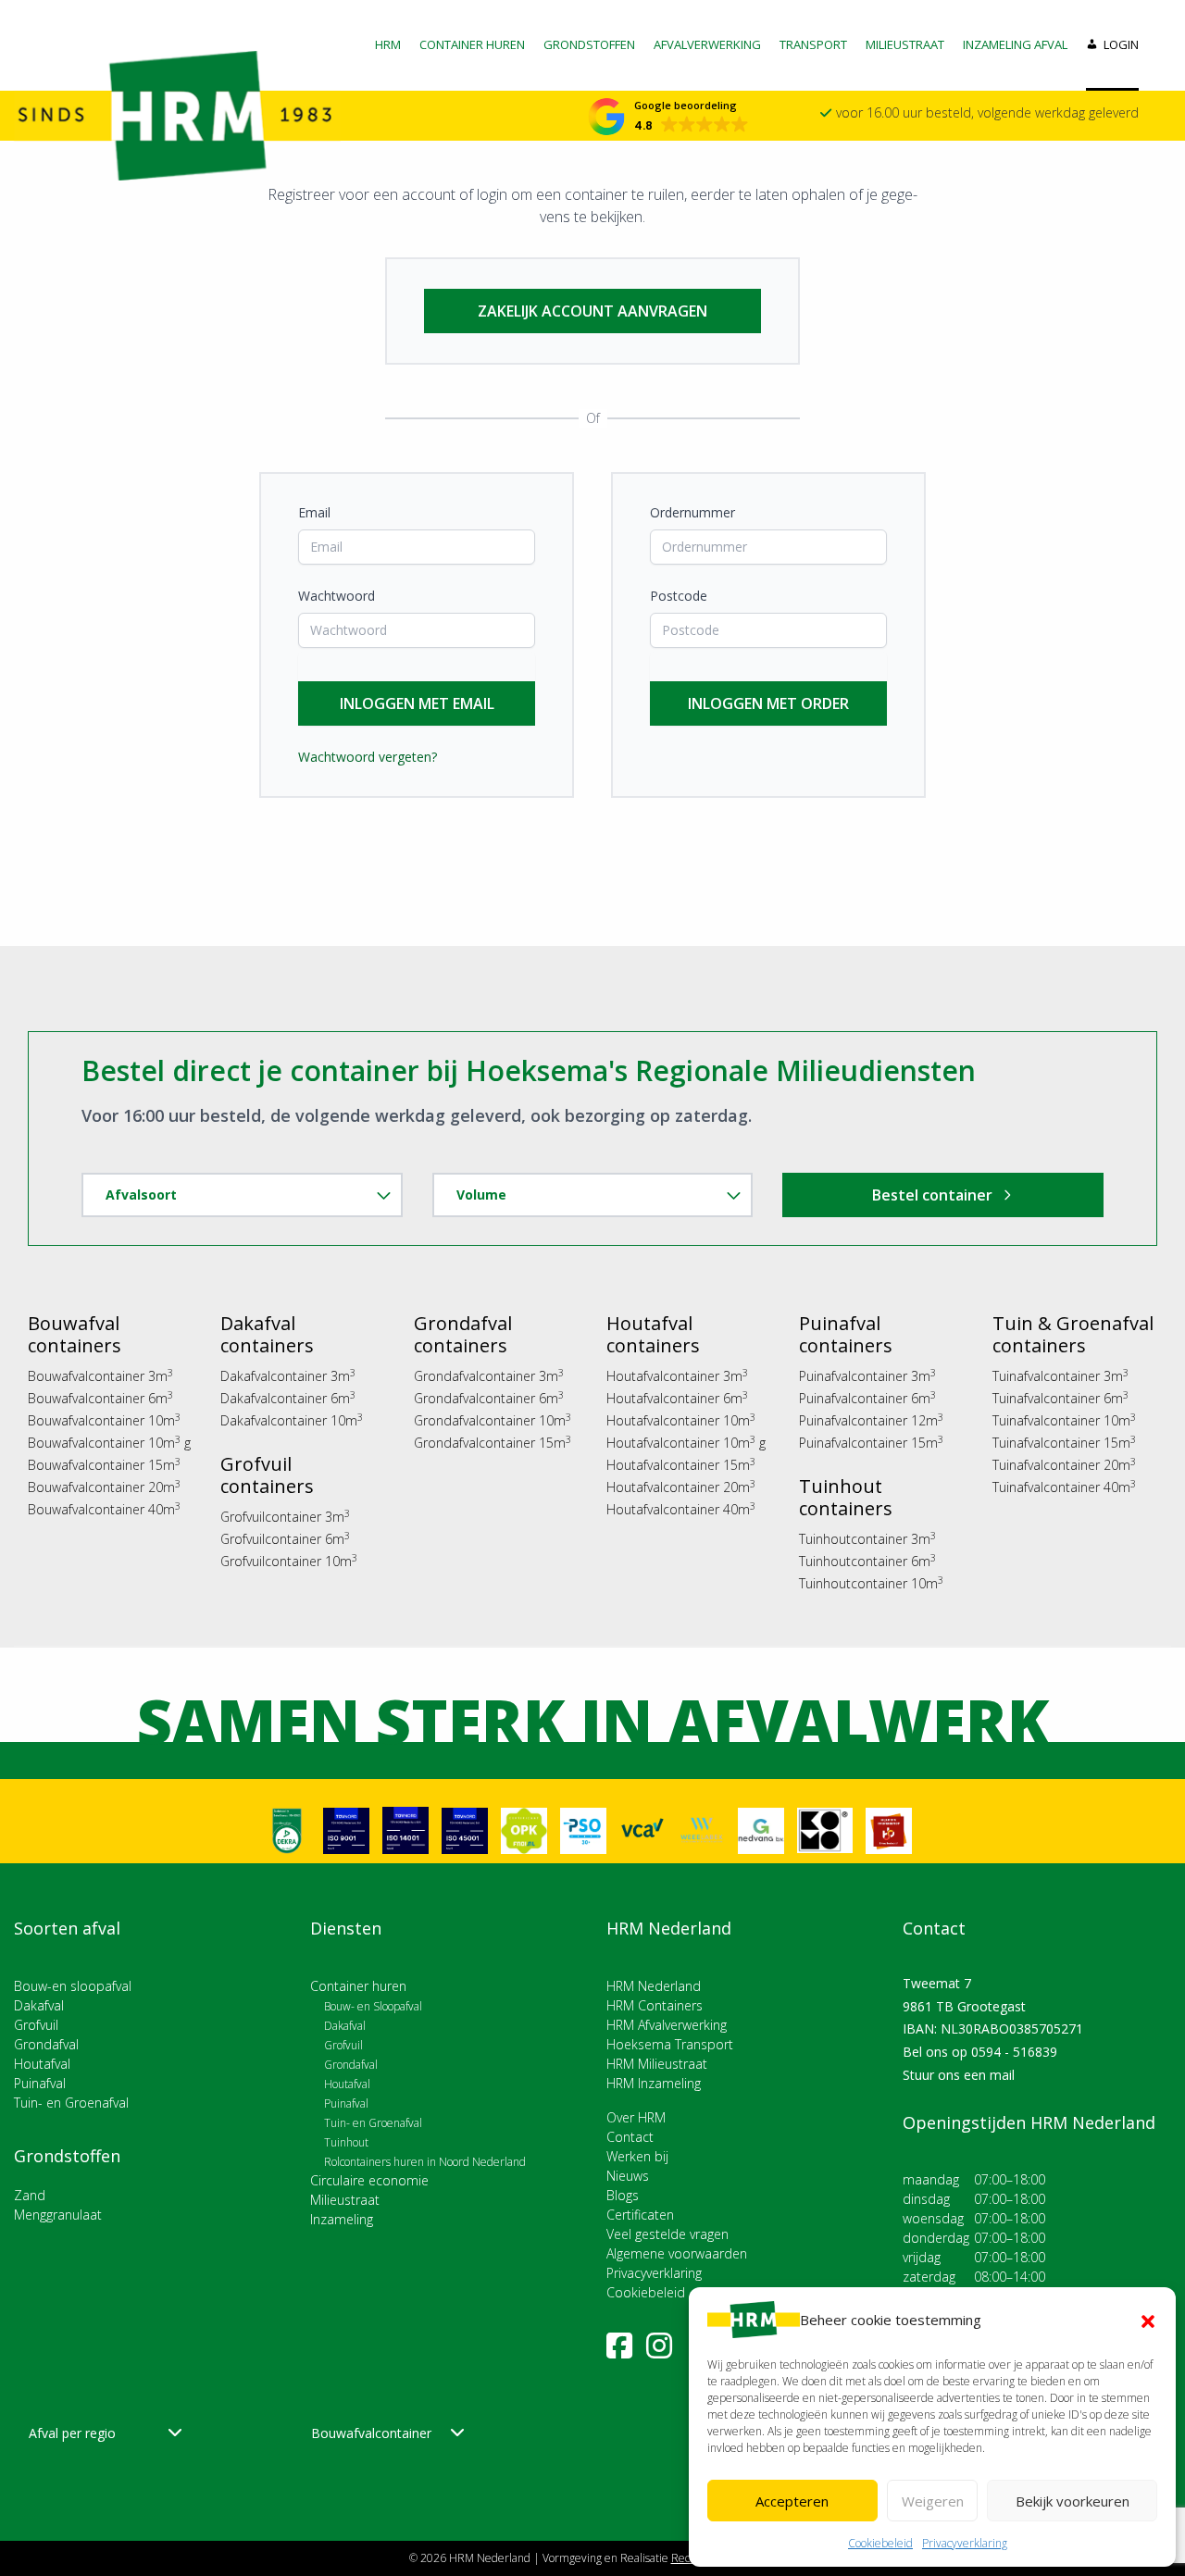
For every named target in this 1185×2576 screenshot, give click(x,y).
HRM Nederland (654, 1986)
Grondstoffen (589, 44)
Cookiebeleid (880, 2543)
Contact (630, 2137)
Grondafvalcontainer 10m (493, 1420)
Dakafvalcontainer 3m (288, 1376)
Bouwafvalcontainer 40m (104, 1509)
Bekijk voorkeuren (1073, 2501)
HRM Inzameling (654, 2083)
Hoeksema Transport (670, 2044)
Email (314, 512)
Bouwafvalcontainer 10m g (109, 1443)
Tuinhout (346, 2142)
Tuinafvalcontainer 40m (1064, 1487)
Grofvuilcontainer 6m (285, 1539)
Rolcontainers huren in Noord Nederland (425, 2162)
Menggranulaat (58, 2215)
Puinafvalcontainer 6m (867, 1398)
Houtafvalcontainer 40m (681, 1509)
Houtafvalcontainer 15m (681, 1465)
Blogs (623, 2195)
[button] (1148, 2320)
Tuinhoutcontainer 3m (867, 1539)
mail (1002, 2075)
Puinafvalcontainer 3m (867, 1376)
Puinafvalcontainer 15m (871, 1443)
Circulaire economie (369, 2180)
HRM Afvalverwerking (667, 2025)
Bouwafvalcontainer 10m (104, 1420)
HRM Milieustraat (657, 2064)
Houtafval (42, 2064)
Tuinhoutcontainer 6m (867, 1561)
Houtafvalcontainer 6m (677, 1398)
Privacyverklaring (965, 2543)
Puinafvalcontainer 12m (871, 1420)
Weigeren (933, 2501)
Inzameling (342, 2219)
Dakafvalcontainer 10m (292, 1420)
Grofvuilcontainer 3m (285, 1517)
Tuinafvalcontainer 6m (1060, 1398)
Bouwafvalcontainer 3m (100, 1376)
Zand (30, 2195)
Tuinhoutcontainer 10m (871, 1583)
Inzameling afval (1015, 44)
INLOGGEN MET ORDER (768, 703)
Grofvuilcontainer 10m (289, 1561)
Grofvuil (36, 2025)
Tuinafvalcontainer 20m (1064, 1465)
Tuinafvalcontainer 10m (1064, 1420)
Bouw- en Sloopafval (373, 2006)
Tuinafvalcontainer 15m (1064, 1443)
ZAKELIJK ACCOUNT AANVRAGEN (592, 311)
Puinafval (40, 2083)
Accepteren (792, 2501)
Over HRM (636, 2117)
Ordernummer (692, 512)
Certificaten (640, 2215)
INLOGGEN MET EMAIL (417, 703)
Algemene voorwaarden (677, 2253)
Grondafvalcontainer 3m (489, 1376)
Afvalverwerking (707, 44)
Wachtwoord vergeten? (368, 757)
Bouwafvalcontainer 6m (100, 1398)
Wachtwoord (337, 596)
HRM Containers (655, 2005)
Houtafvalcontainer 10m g (686, 1443)
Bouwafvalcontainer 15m (104, 1465)
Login (1121, 44)
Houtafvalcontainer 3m (677, 1376)
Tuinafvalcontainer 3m (1060, 1376)
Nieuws (628, 2176)
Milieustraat (905, 44)
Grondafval (46, 2044)
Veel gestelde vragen (667, 2234)
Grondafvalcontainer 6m (489, 1398)
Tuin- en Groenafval (71, 2103)
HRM (388, 44)
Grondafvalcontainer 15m (493, 1443)
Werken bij (637, 2156)
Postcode (679, 596)
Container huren (472, 44)
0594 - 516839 (1014, 2052)
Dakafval (39, 2005)
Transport (813, 44)
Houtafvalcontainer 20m (681, 1487)
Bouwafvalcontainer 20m (104, 1487)
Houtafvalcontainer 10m (681, 1420)
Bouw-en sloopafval (73, 1986)
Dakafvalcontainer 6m (288, 1398)
